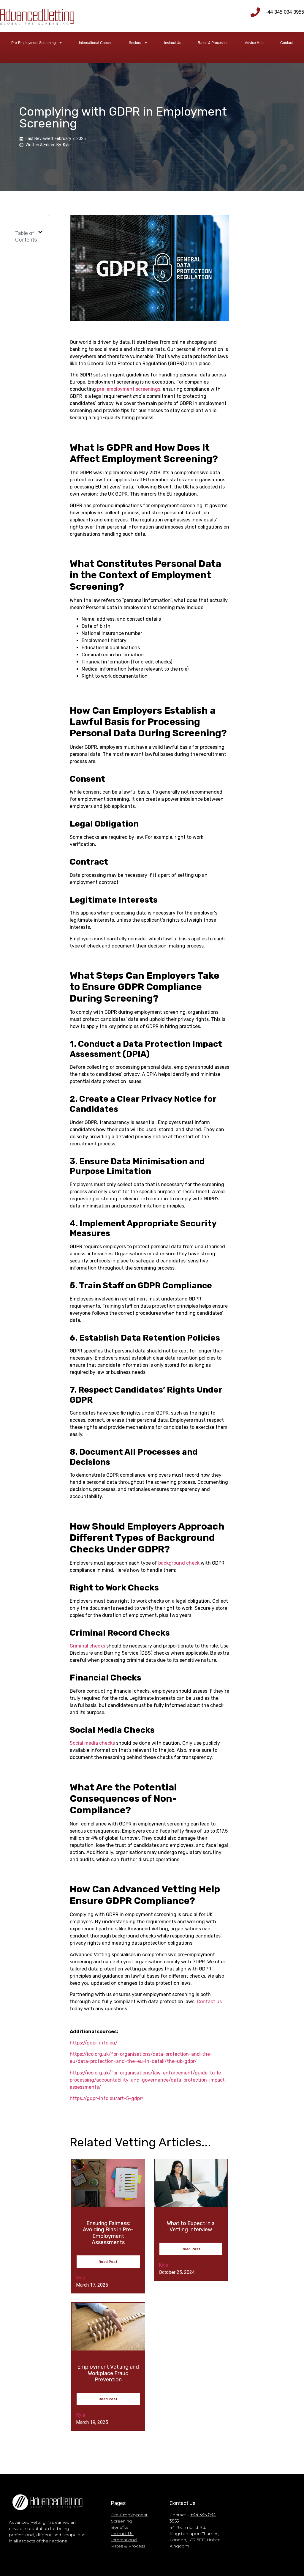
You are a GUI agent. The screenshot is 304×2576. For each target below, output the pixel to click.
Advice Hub (254, 43)
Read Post (108, 2262)
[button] (40, 232)
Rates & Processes (213, 43)
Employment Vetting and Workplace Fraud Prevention (108, 2373)
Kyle (81, 2278)
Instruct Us (173, 43)
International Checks (96, 43)
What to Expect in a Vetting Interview (191, 2227)
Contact (286, 43)
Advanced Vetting (27, 2522)
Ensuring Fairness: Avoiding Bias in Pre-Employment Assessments (108, 2233)
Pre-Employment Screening (34, 43)
